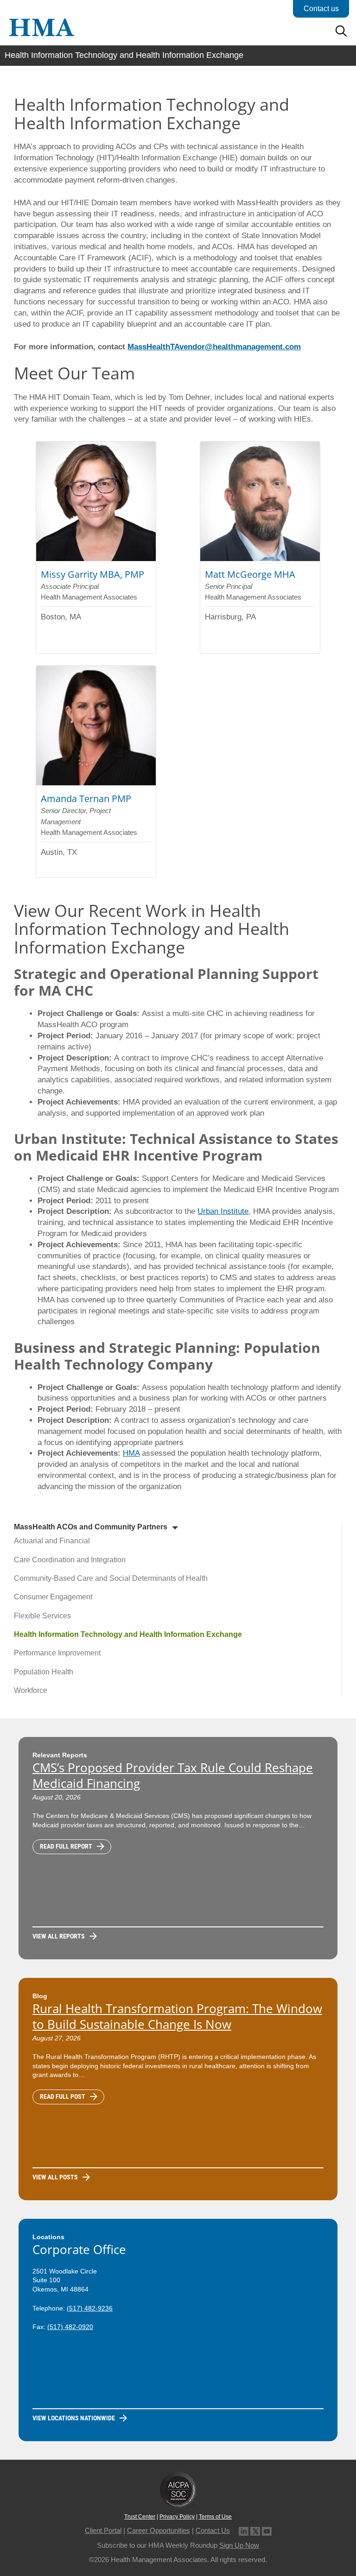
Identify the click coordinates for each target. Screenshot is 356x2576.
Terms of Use (215, 2517)
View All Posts (55, 2177)
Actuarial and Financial (52, 1541)
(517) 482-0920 (70, 2327)
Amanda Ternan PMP (86, 799)
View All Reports (59, 1936)
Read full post (63, 2096)
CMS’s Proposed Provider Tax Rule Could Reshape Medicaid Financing (173, 1775)
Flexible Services (42, 1616)
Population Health (44, 1672)
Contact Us (213, 2530)
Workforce (31, 1690)
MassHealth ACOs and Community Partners (91, 1527)
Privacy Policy (177, 2517)
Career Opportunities (159, 2530)
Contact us (321, 9)
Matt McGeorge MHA (250, 574)
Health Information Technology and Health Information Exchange (128, 1634)
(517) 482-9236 (90, 2308)
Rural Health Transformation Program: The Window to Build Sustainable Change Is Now (177, 2016)
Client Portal (103, 2530)
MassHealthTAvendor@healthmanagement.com (214, 347)
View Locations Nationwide (74, 2418)
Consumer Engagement (53, 1597)
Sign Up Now (239, 2545)
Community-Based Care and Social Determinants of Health (111, 1578)
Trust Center (140, 2517)
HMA (131, 1453)
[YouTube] (267, 2530)
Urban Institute (223, 1211)
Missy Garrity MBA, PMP (92, 574)
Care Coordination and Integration (70, 1560)
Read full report (66, 1846)
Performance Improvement (57, 1653)
